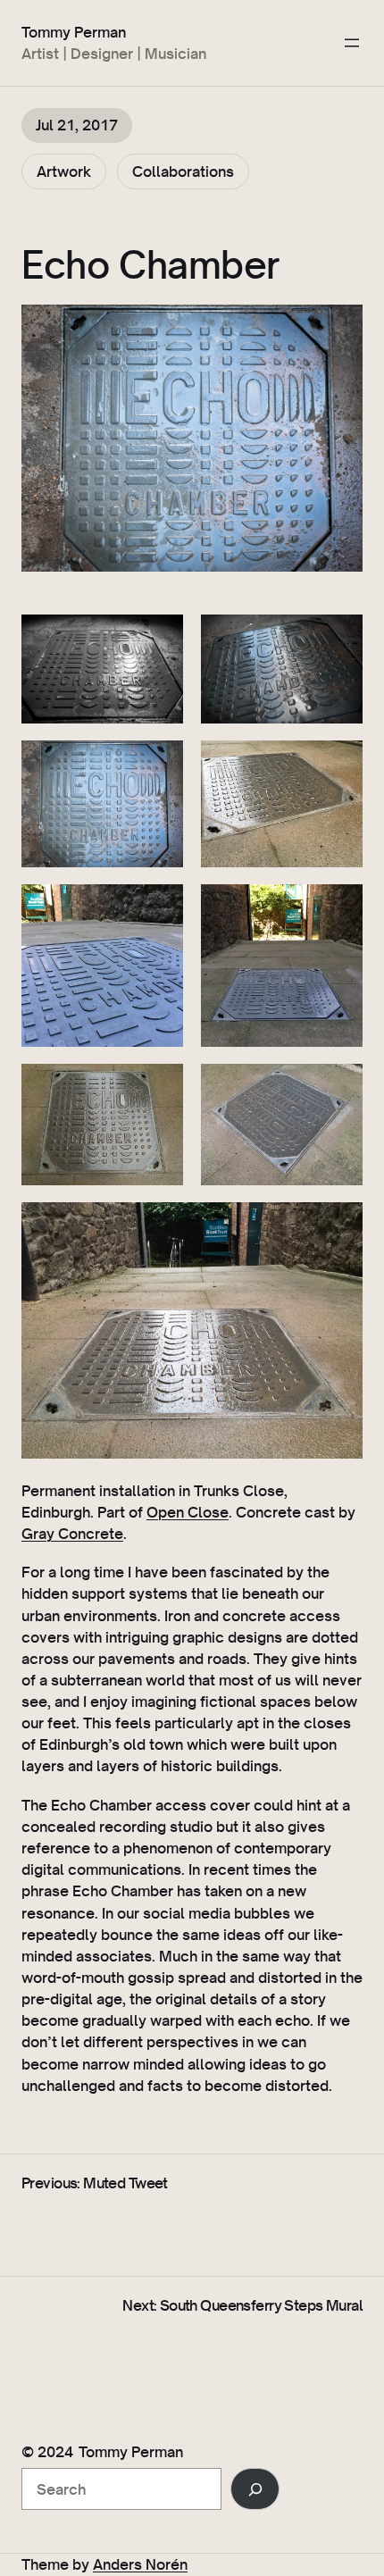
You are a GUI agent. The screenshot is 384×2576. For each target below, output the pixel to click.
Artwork (64, 171)
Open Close (188, 1512)
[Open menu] (352, 43)
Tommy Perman (74, 32)
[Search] (255, 2489)
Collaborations (183, 171)
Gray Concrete (72, 1533)
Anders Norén (140, 2564)
